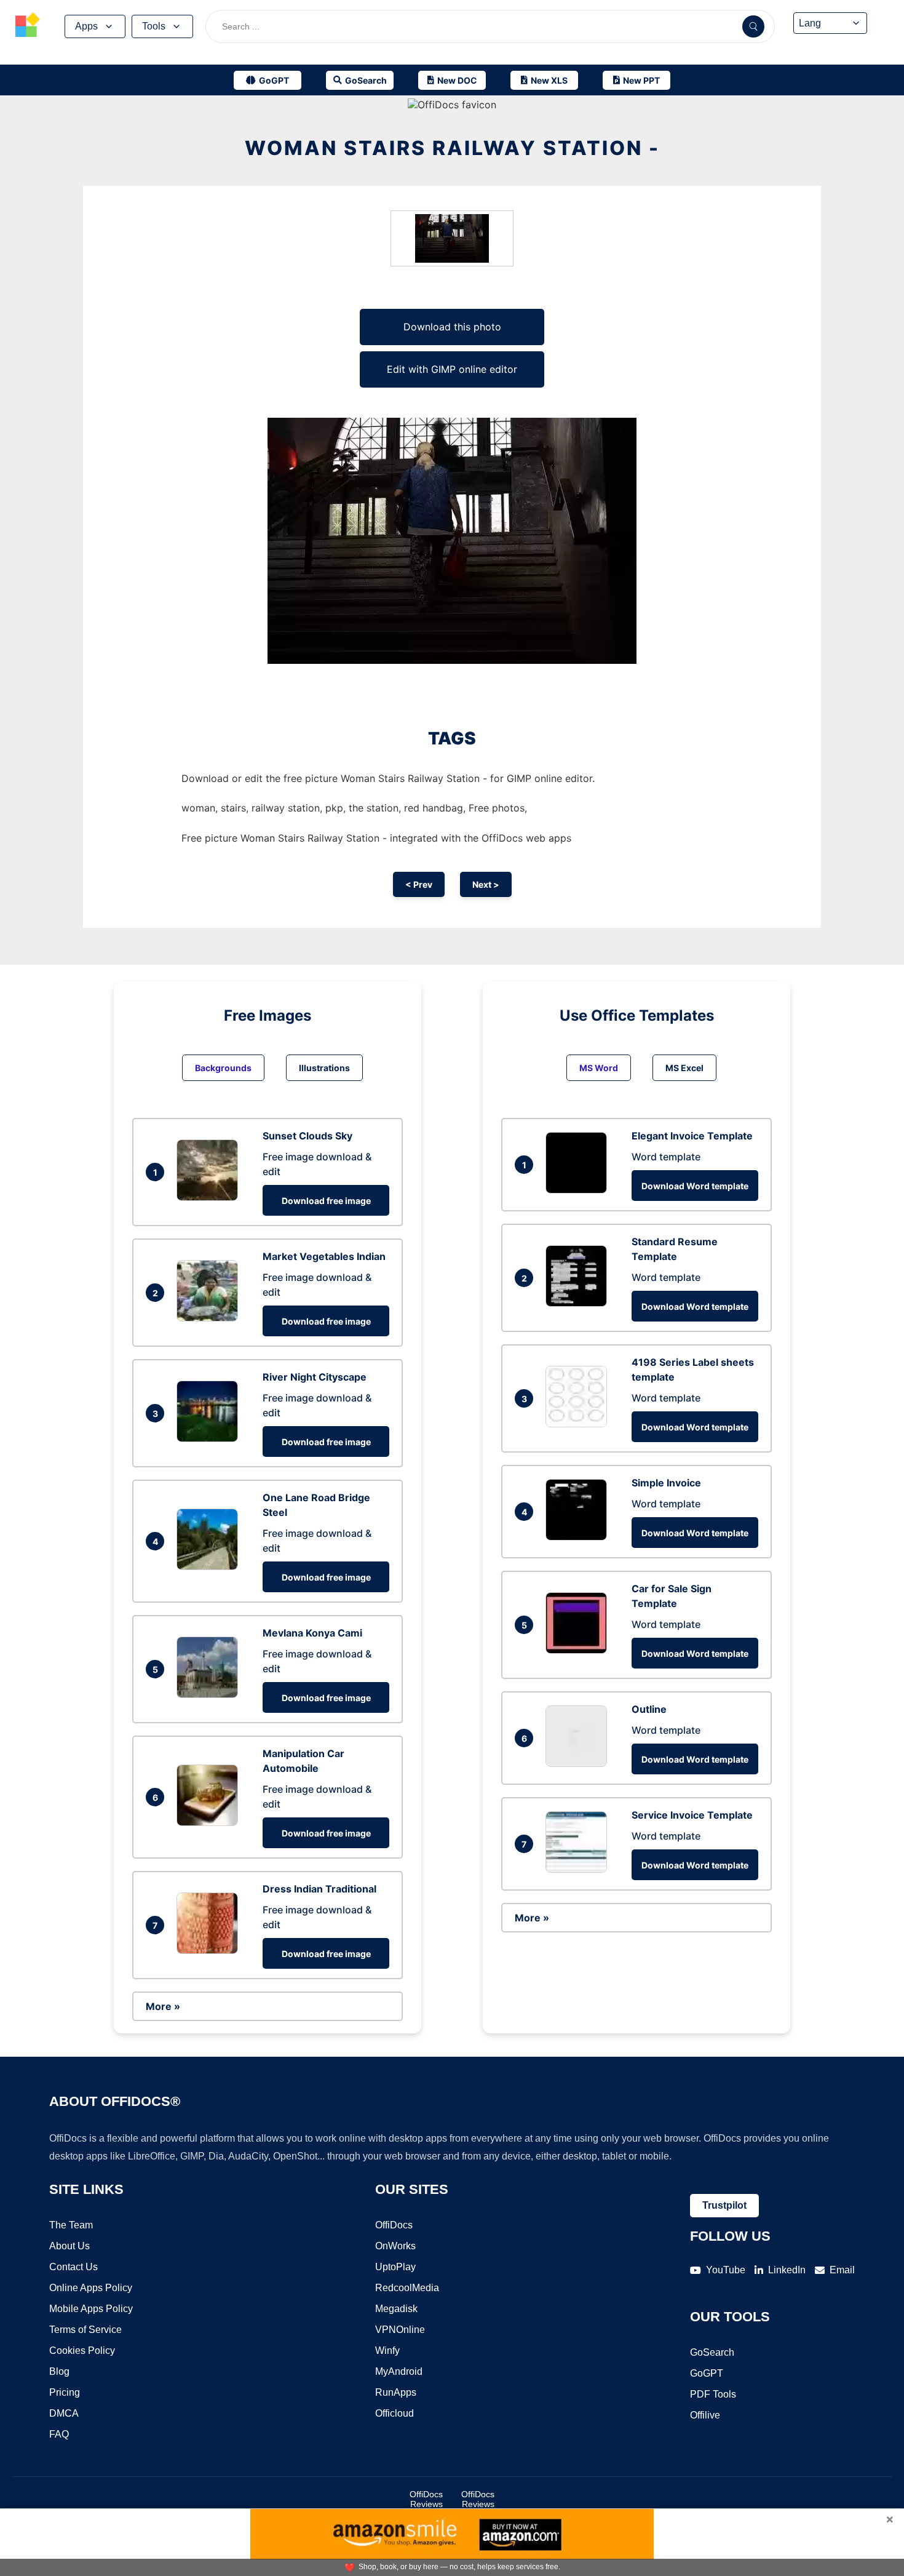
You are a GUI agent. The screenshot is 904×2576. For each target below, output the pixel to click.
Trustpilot (724, 2205)
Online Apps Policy (91, 2288)
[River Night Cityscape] (210, 1438)
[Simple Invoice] (579, 1537)
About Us (69, 2246)
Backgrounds (223, 1068)
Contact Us (73, 2267)
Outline (649, 1709)
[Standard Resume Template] (579, 1303)
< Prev (419, 884)
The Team (71, 2225)
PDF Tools (713, 2394)
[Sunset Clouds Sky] (210, 1197)
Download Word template (695, 1186)
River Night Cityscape (315, 1377)
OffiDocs (394, 2225)
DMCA (64, 2413)
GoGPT (707, 2373)
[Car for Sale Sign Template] (579, 1650)
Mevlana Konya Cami (312, 1633)
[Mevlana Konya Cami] (210, 1694)
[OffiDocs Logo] (28, 26)
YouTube (726, 2270)
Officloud (395, 2413)
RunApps (396, 2392)
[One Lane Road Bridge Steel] (210, 1566)
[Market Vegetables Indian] (210, 1318)
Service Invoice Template (692, 1815)
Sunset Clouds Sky (307, 1136)
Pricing (65, 2392)
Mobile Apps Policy (91, 2309)
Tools (154, 26)
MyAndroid (399, 2371)
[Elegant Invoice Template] (579, 1190)
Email (842, 2270)
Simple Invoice (666, 1483)
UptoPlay (395, 2267)
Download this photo (452, 327)
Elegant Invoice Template (692, 1136)
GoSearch (712, 2352)
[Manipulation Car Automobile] (210, 1822)
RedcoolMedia (407, 2288)
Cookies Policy (82, 2351)
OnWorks (395, 2246)
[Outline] (579, 1763)
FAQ (59, 2434)
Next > (486, 884)
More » (163, 2006)
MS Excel (684, 1068)
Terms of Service (85, 2330)
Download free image (326, 1201)
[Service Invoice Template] (579, 1869)
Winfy (387, 2351)
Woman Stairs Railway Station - (452, 148)
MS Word (599, 1068)
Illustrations (324, 1068)
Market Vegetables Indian (324, 1256)
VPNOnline (400, 2330)
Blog (59, 2371)
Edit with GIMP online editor (452, 369)
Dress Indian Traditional (319, 1889)
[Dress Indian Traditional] (210, 1950)
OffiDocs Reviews (426, 2499)
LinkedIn (787, 2270)
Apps (86, 26)
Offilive (705, 2415)
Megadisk (396, 2309)
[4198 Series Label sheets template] (579, 1424)
